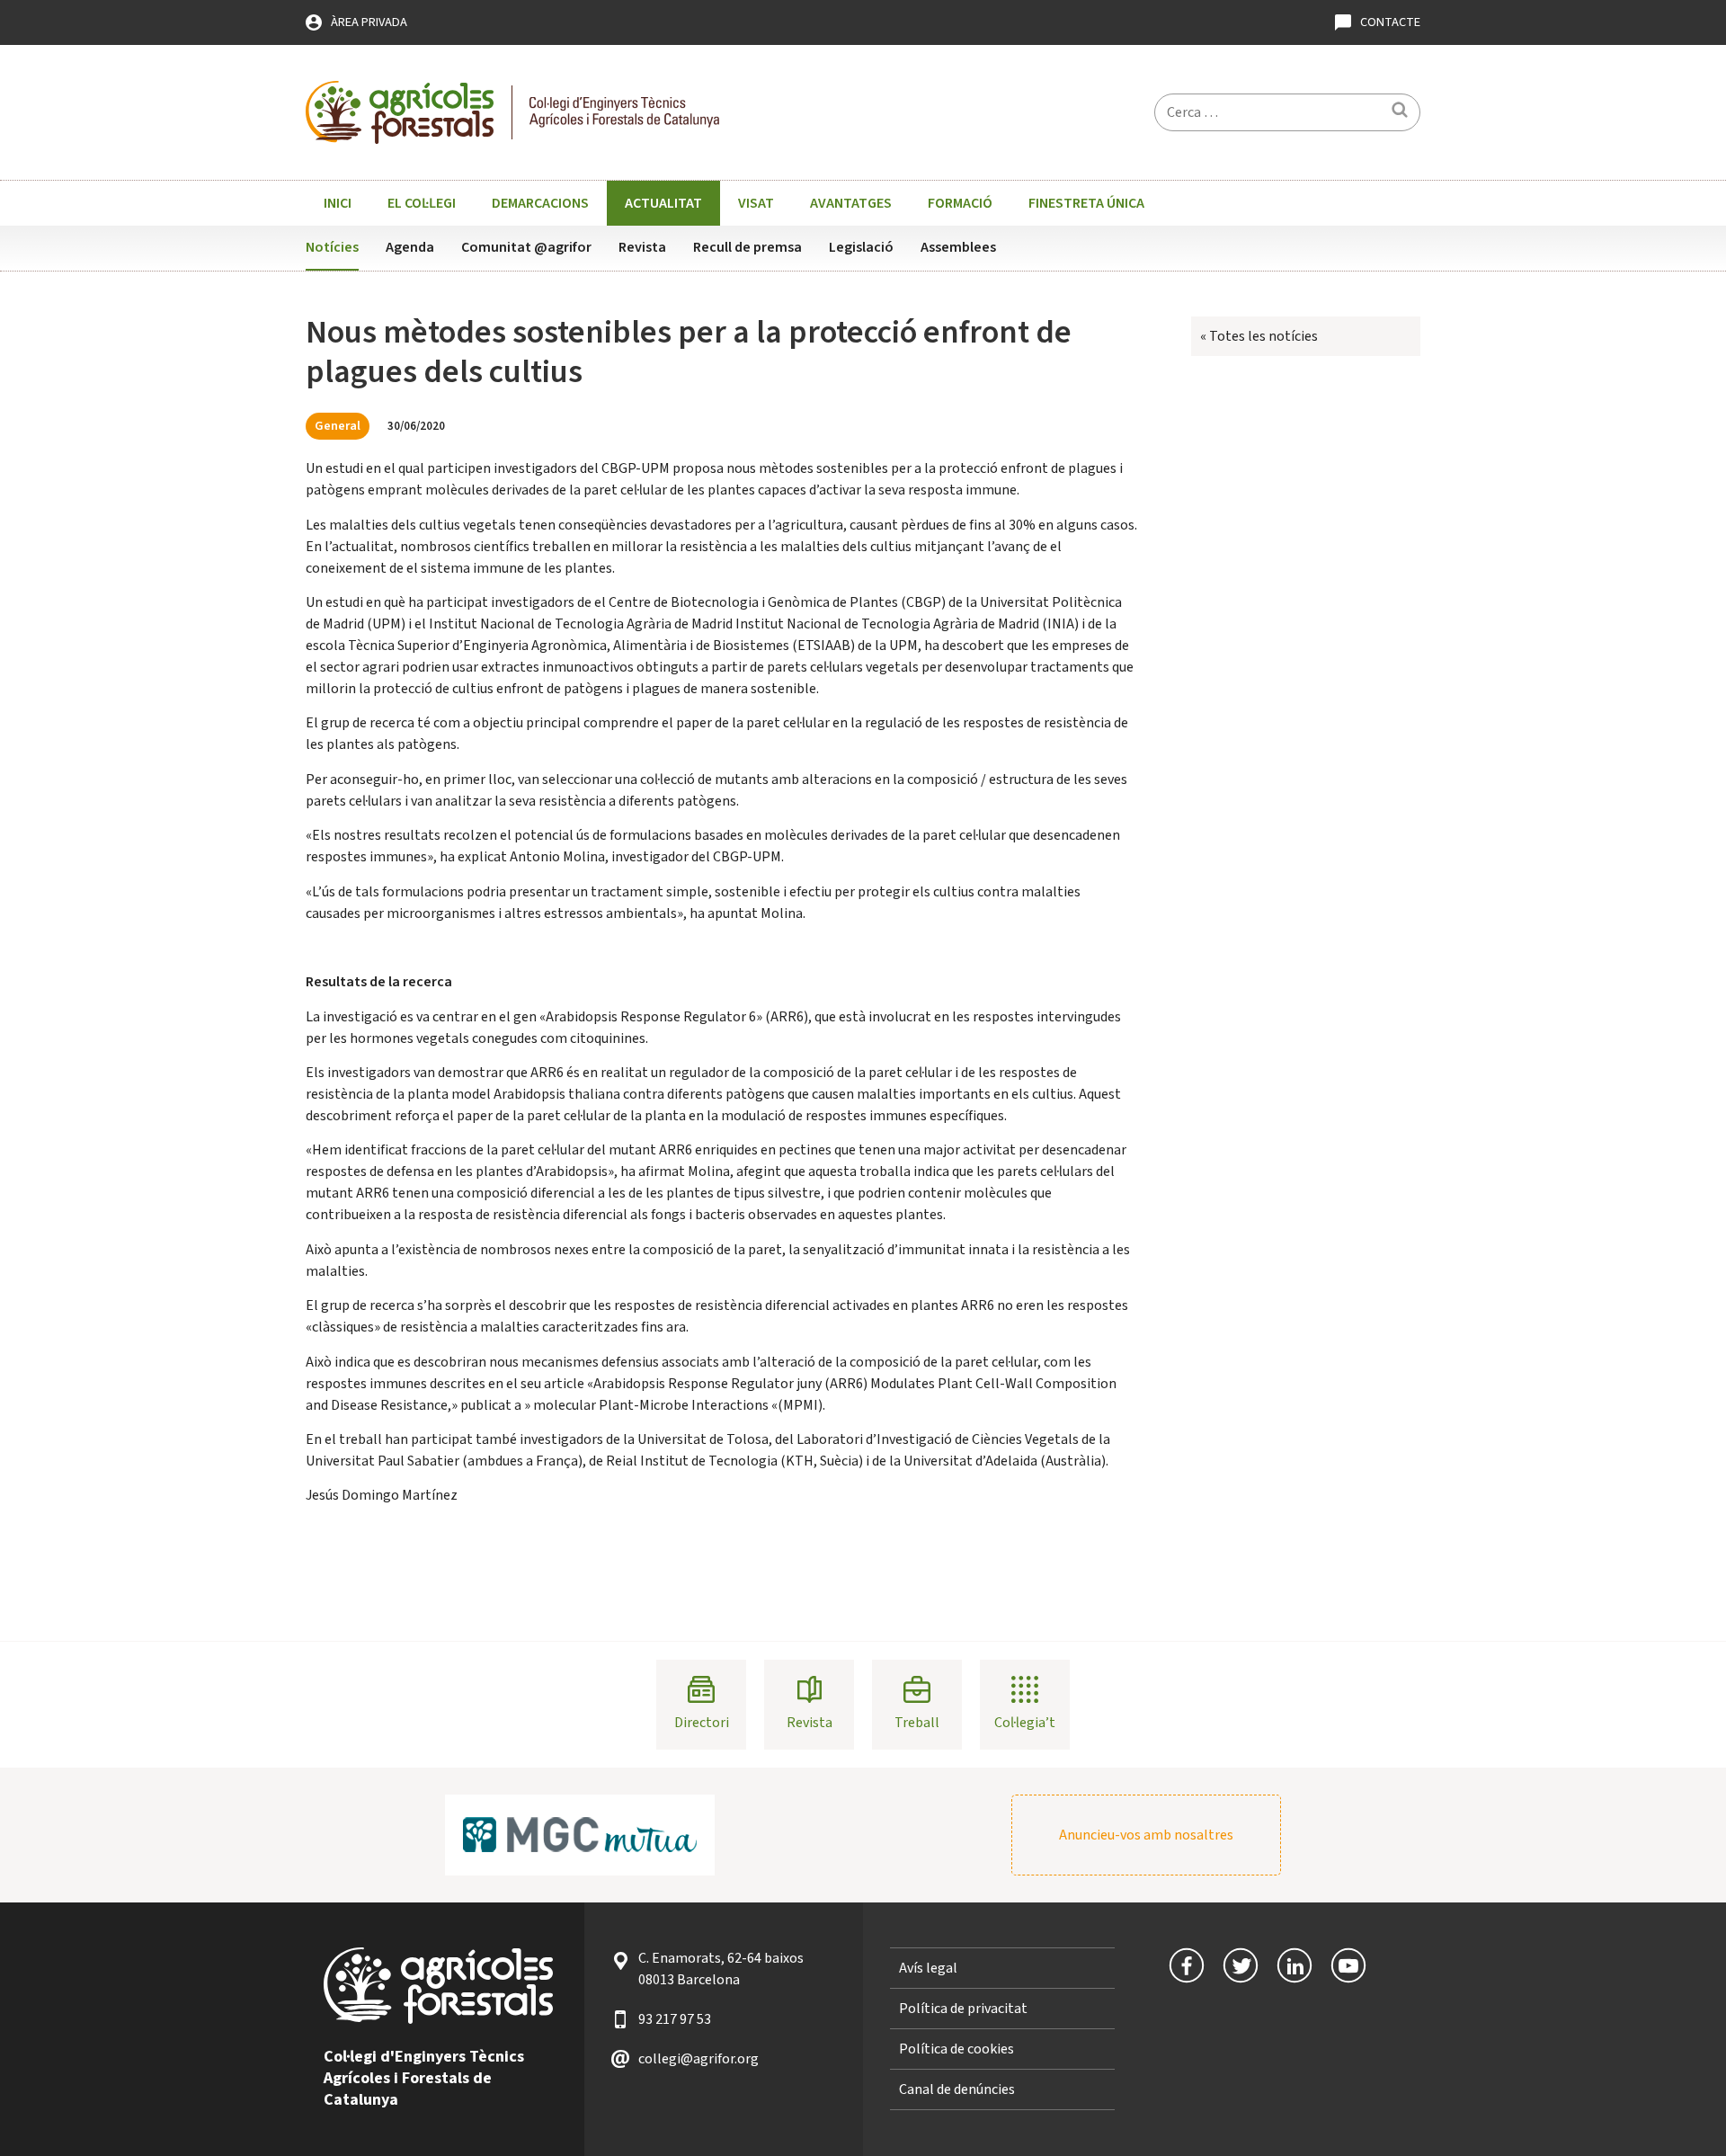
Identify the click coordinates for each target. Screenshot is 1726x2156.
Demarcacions (540, 203)
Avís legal (928, 1968)
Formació (960, 203)
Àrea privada (369, 22)
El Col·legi (422, 203)
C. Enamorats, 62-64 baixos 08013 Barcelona (721, 1969)
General (338, 426)
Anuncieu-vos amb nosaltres (1146, 1835)
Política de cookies (956, 2049)
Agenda (410, 247)
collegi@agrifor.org (698, 2059)
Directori (702, 1723)
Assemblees (958, 247)
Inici (338, 203)
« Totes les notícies (1259, 336)
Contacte (1390, 22)
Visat (756, 203)
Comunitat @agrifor (526, 247)
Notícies (332, 247)
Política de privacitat (963, 2009)
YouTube (1348, 1965)
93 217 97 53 (675, 2019)
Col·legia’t (1025, 1723)
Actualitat (663, 203)
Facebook (1187, 1965)
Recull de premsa (747, 247)
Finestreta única (1086, 203)
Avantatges (851, 203)
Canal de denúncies (957, 2089)
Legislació (861, 247)
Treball (917, 1723)
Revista (642, 247)
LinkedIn (1294, 1965)
